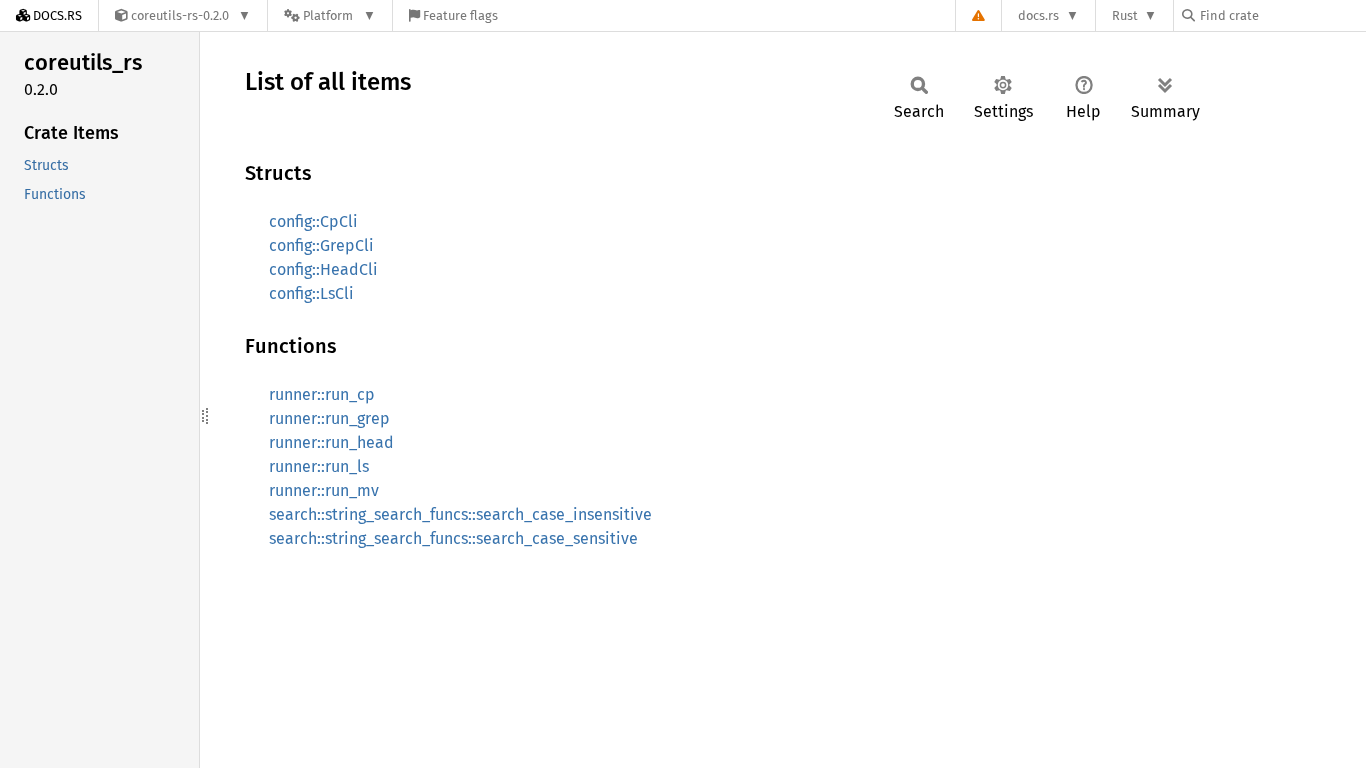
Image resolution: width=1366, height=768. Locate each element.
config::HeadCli (323, 269)
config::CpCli (313, 221)
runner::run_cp (322, 394)
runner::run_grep (329, 418)
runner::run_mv (324, 490)
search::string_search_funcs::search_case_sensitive (453, 538)
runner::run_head (331, 442)
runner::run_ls (319, 466)
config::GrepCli (321, 245)
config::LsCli (311, 293)
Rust (1125, 15)
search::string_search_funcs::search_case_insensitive (460, 514)
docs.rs (1038, 15)
